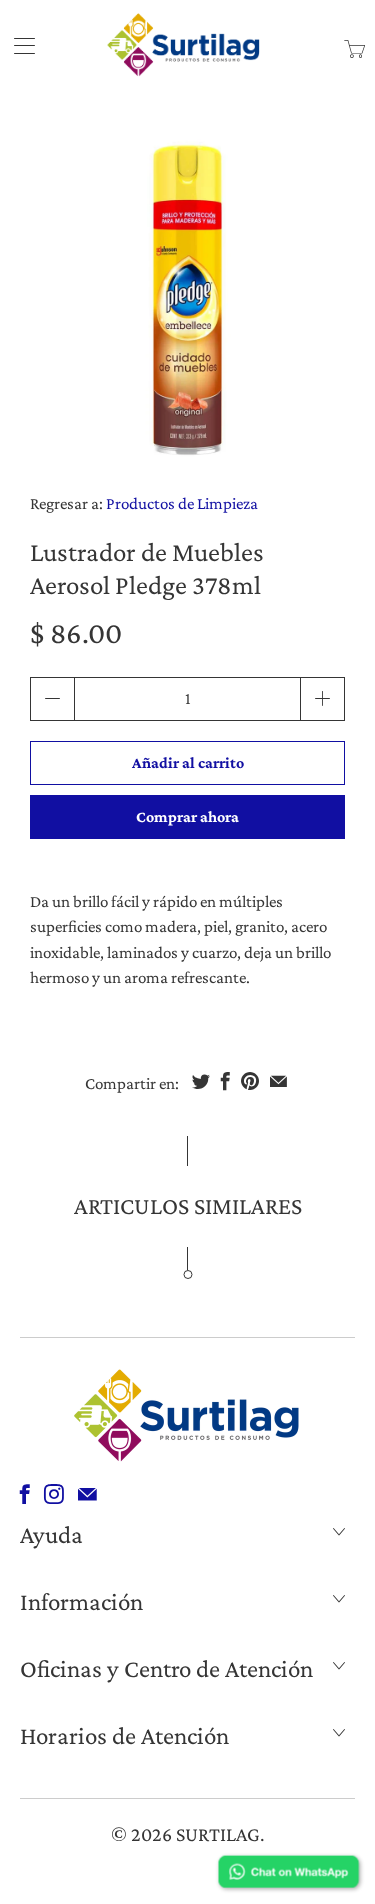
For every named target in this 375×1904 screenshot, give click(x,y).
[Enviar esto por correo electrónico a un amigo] (278, 1081)
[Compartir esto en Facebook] (225, 1081)
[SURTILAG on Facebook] (25, 1494)
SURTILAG (218, 1834)
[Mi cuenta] (17, 45)
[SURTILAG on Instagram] (54, 1494)
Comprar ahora (187, 816)
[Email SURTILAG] (87, 1494)
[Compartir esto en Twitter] (201, 1081)
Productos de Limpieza (182, 503)
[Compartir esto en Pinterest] (250, 1081)
